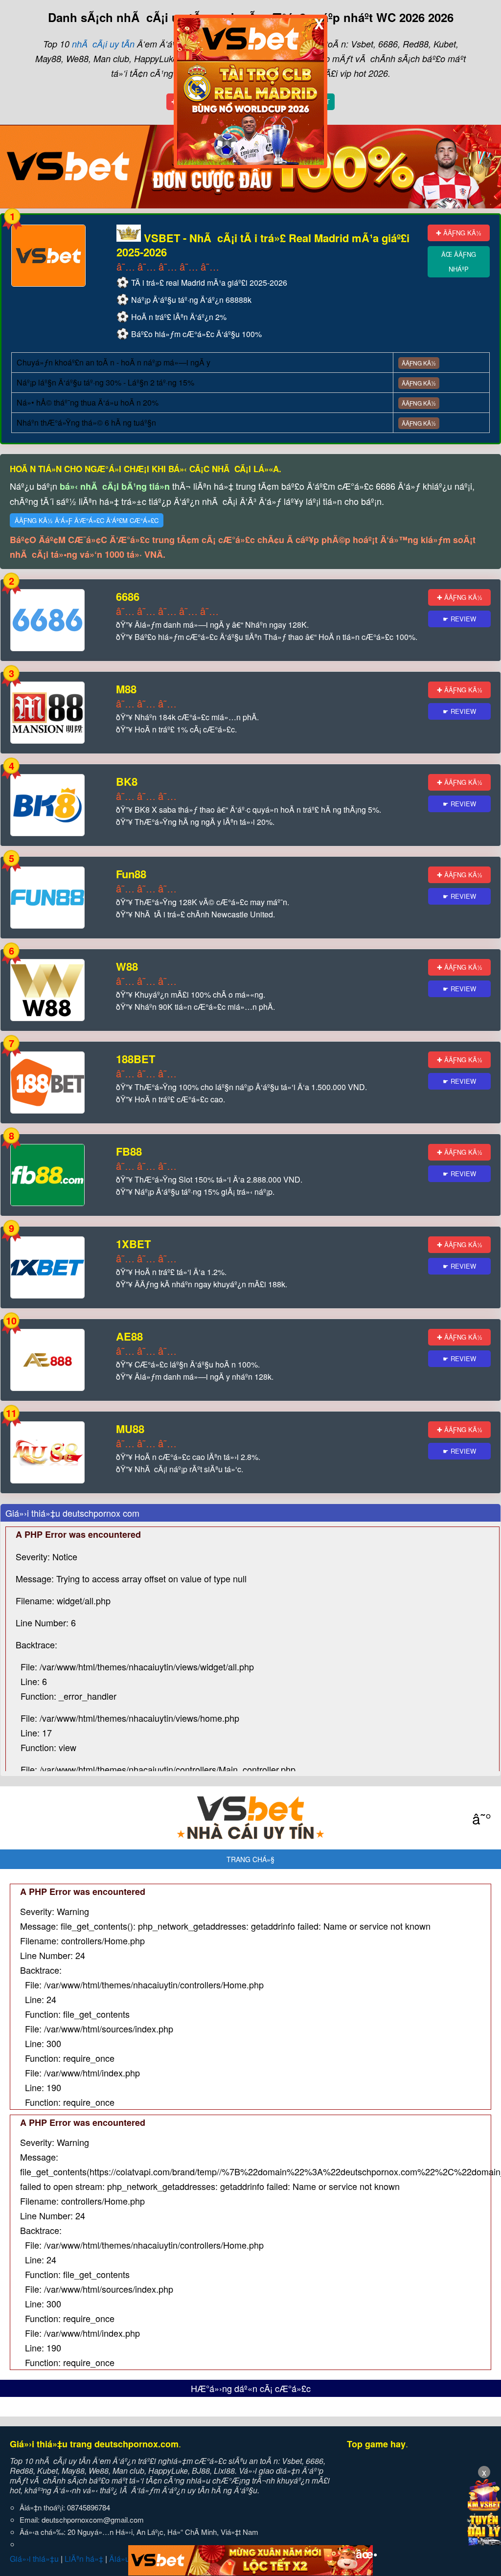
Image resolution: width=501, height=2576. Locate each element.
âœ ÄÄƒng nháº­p (459, 262)
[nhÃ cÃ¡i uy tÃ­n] (250, 1818)
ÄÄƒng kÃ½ (419, 363)
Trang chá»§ (250, 1859)
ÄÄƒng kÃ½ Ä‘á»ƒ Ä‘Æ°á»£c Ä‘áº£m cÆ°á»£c (87, 520)
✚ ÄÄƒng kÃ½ (459, 233)
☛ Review (459, 619)
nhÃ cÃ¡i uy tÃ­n (103, 44)
